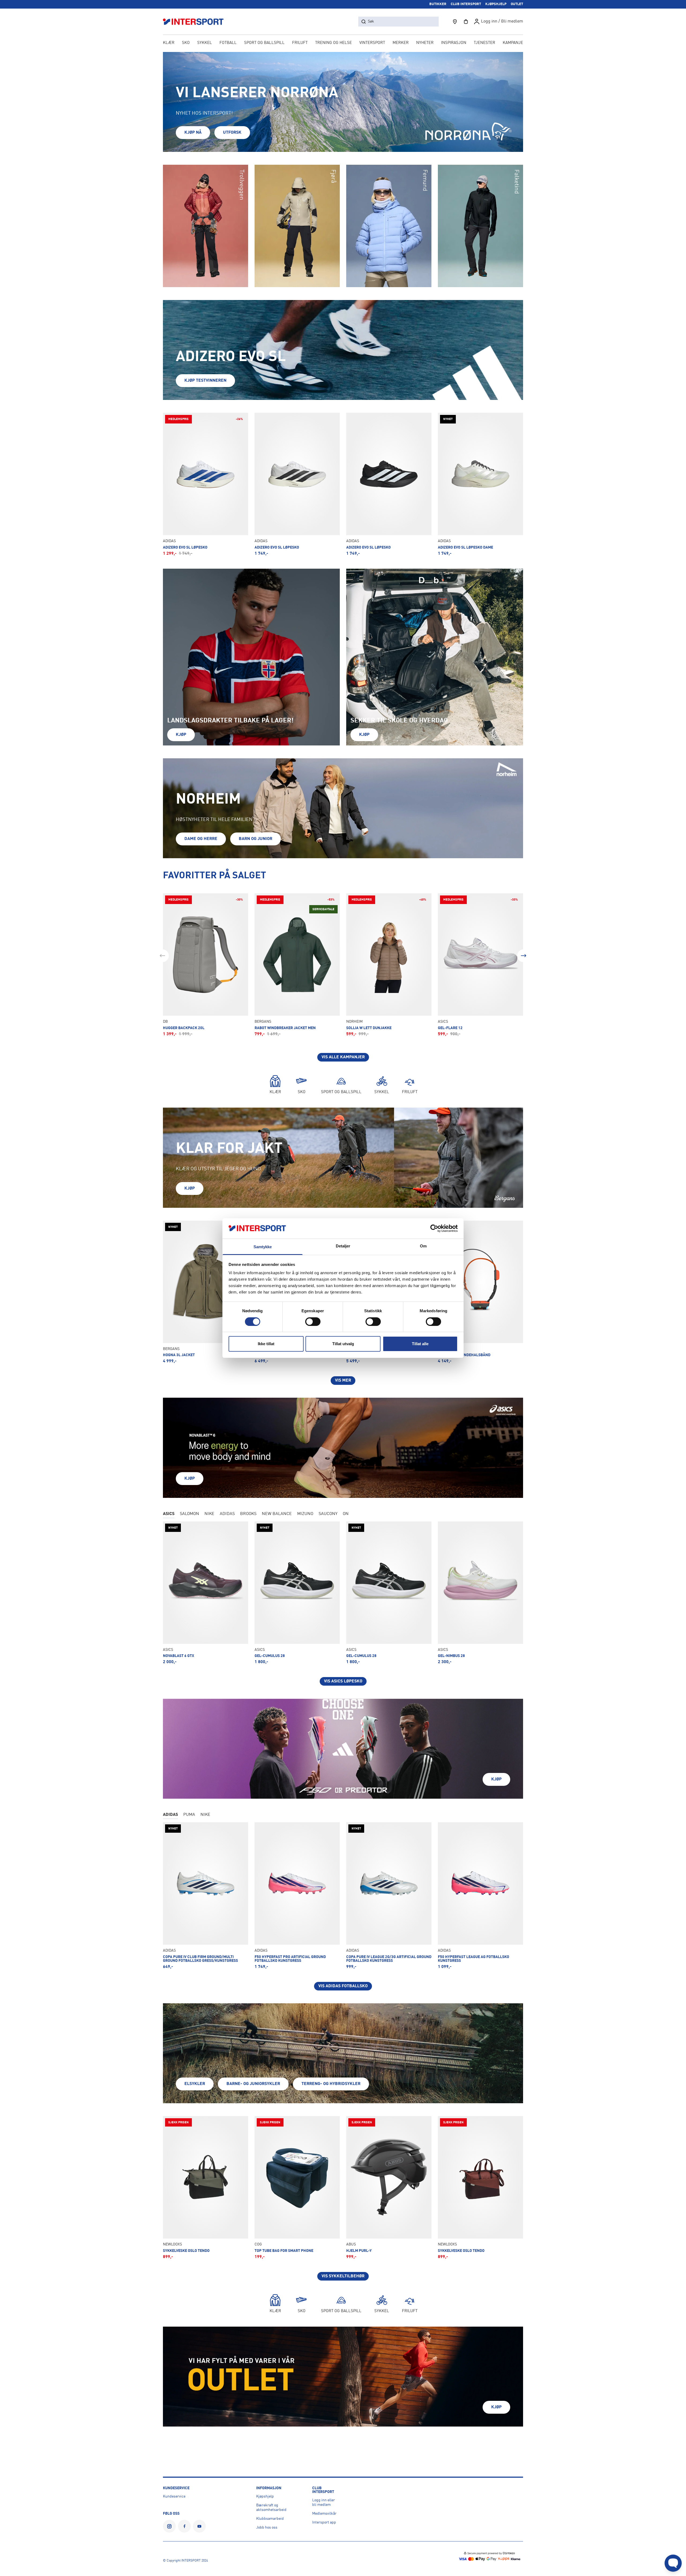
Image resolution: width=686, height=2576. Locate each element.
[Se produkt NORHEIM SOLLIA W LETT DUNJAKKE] (389, 965)
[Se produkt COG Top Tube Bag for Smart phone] (297, 2188)
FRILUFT (300, 43)
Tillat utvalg (343, 1344)
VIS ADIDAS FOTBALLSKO (343, 1986)
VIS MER (343, 1381)
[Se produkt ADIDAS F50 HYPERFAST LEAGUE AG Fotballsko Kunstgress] (480, 1896)
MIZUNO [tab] (305, 1514)
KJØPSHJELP (496, 4)
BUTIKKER (438, 4)
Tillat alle (420, 1344)
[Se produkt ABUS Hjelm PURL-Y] (389, 2188)
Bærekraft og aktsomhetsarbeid (271, 2508)
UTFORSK (232, 133)
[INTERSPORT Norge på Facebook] (184, 2526)
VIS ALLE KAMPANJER (343, 1057)
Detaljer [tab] (343, 1246)
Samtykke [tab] (263, 1247)
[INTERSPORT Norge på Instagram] (169, 2526)
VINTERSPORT (372, 43)
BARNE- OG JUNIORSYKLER (253, 2084)
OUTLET (517, 4)
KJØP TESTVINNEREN (205, 381)
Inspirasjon (454, 43)
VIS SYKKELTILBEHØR (343, 2276)
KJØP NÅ (193, 133)
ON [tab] (346, 1514)
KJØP (181, 735)
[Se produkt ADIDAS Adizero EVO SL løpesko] (297, 484)
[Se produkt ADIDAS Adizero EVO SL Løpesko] (206, 484)
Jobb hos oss (267, 2528)
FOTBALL (228, 43)
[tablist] (343, 1514)
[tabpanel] (343, 1604)
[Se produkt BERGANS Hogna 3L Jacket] (206, 1292)
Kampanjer (514, 43)
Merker (401, 43)
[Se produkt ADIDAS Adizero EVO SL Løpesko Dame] (480, 484)
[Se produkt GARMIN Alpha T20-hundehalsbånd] (480, 1292)
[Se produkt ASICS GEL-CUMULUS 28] (297, 1593)
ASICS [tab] (169, 1514)
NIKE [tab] (209, 1514)
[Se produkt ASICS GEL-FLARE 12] (480, 965)
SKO (186, 43)
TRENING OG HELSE (333, 43)
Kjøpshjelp (265, 2496)
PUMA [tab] (189, 1815)
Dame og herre (201, 839)
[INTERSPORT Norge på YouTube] (199, 2526)
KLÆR (169, 43)
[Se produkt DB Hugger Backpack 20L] (206, 965)
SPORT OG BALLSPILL (264, 43)
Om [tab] (423, 1246)
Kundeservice (174, 2496)
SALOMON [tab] (189, 1514)
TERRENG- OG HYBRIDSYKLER (331, 2084)
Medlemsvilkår (324, 2514)
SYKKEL (205, 43)
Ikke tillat (266, 1344)
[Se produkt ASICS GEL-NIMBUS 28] (480, 1593)
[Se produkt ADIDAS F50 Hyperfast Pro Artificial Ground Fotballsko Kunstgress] (297, 1896)
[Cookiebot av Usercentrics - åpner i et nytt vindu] (434, 1228)
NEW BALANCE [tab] (277, 1514)
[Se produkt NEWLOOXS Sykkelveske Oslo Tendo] (206, 2188)
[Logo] (196, 22)
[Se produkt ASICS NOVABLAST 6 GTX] (206, 1593)
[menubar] (343, 43)
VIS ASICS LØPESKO (343, 1681)
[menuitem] (484, 43)
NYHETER (425, 43)
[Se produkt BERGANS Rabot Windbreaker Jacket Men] (297, 965)
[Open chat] (673, 2563)
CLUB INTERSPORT (466, 4)
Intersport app (324, 2522)
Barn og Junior (256, 839)
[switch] (313, 1322)
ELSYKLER (195, 2084)
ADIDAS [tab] (227, 1514)
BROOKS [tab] (248, 1514)
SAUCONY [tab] (328, 1514)
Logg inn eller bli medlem (324, 2502)
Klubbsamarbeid (270, 2519)
